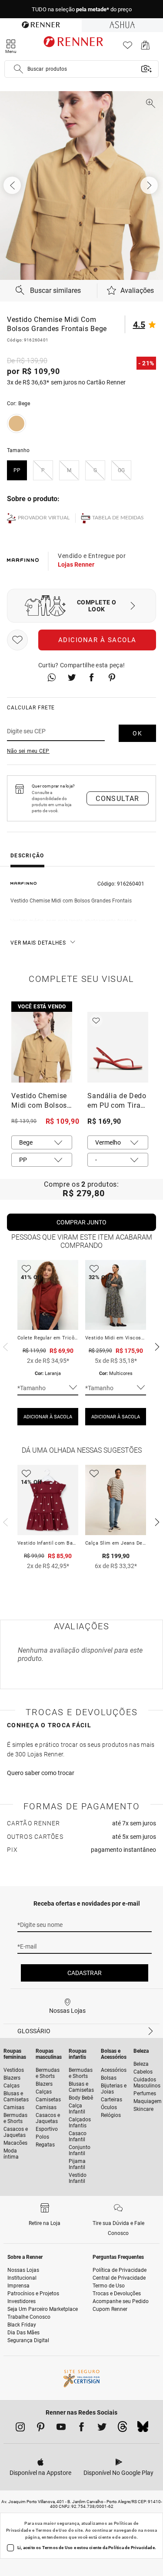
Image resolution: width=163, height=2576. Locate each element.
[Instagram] (20, 2428)
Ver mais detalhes (38, 943)
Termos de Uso (52, 2530)
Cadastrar (85, 1973)
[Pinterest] (41, 2428)
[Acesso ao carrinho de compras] (145, 48)
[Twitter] (102, 2428)
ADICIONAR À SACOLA (48, 1417)
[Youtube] (61, 2428)
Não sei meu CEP (28, 751)
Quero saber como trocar (41, 1773)
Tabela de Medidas (118, 518)
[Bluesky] (143, 2429)
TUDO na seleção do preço (82, 9)
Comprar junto (81, 1222)
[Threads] (122, 2429)
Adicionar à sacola (97, 640)
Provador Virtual (44, 518)
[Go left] (13, 185)
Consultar (118, 799)
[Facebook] (81, 2428)
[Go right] (150, 185)
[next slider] (4, 1346)
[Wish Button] (17, 640)
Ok (138, 733)
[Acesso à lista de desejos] (128, 48)
